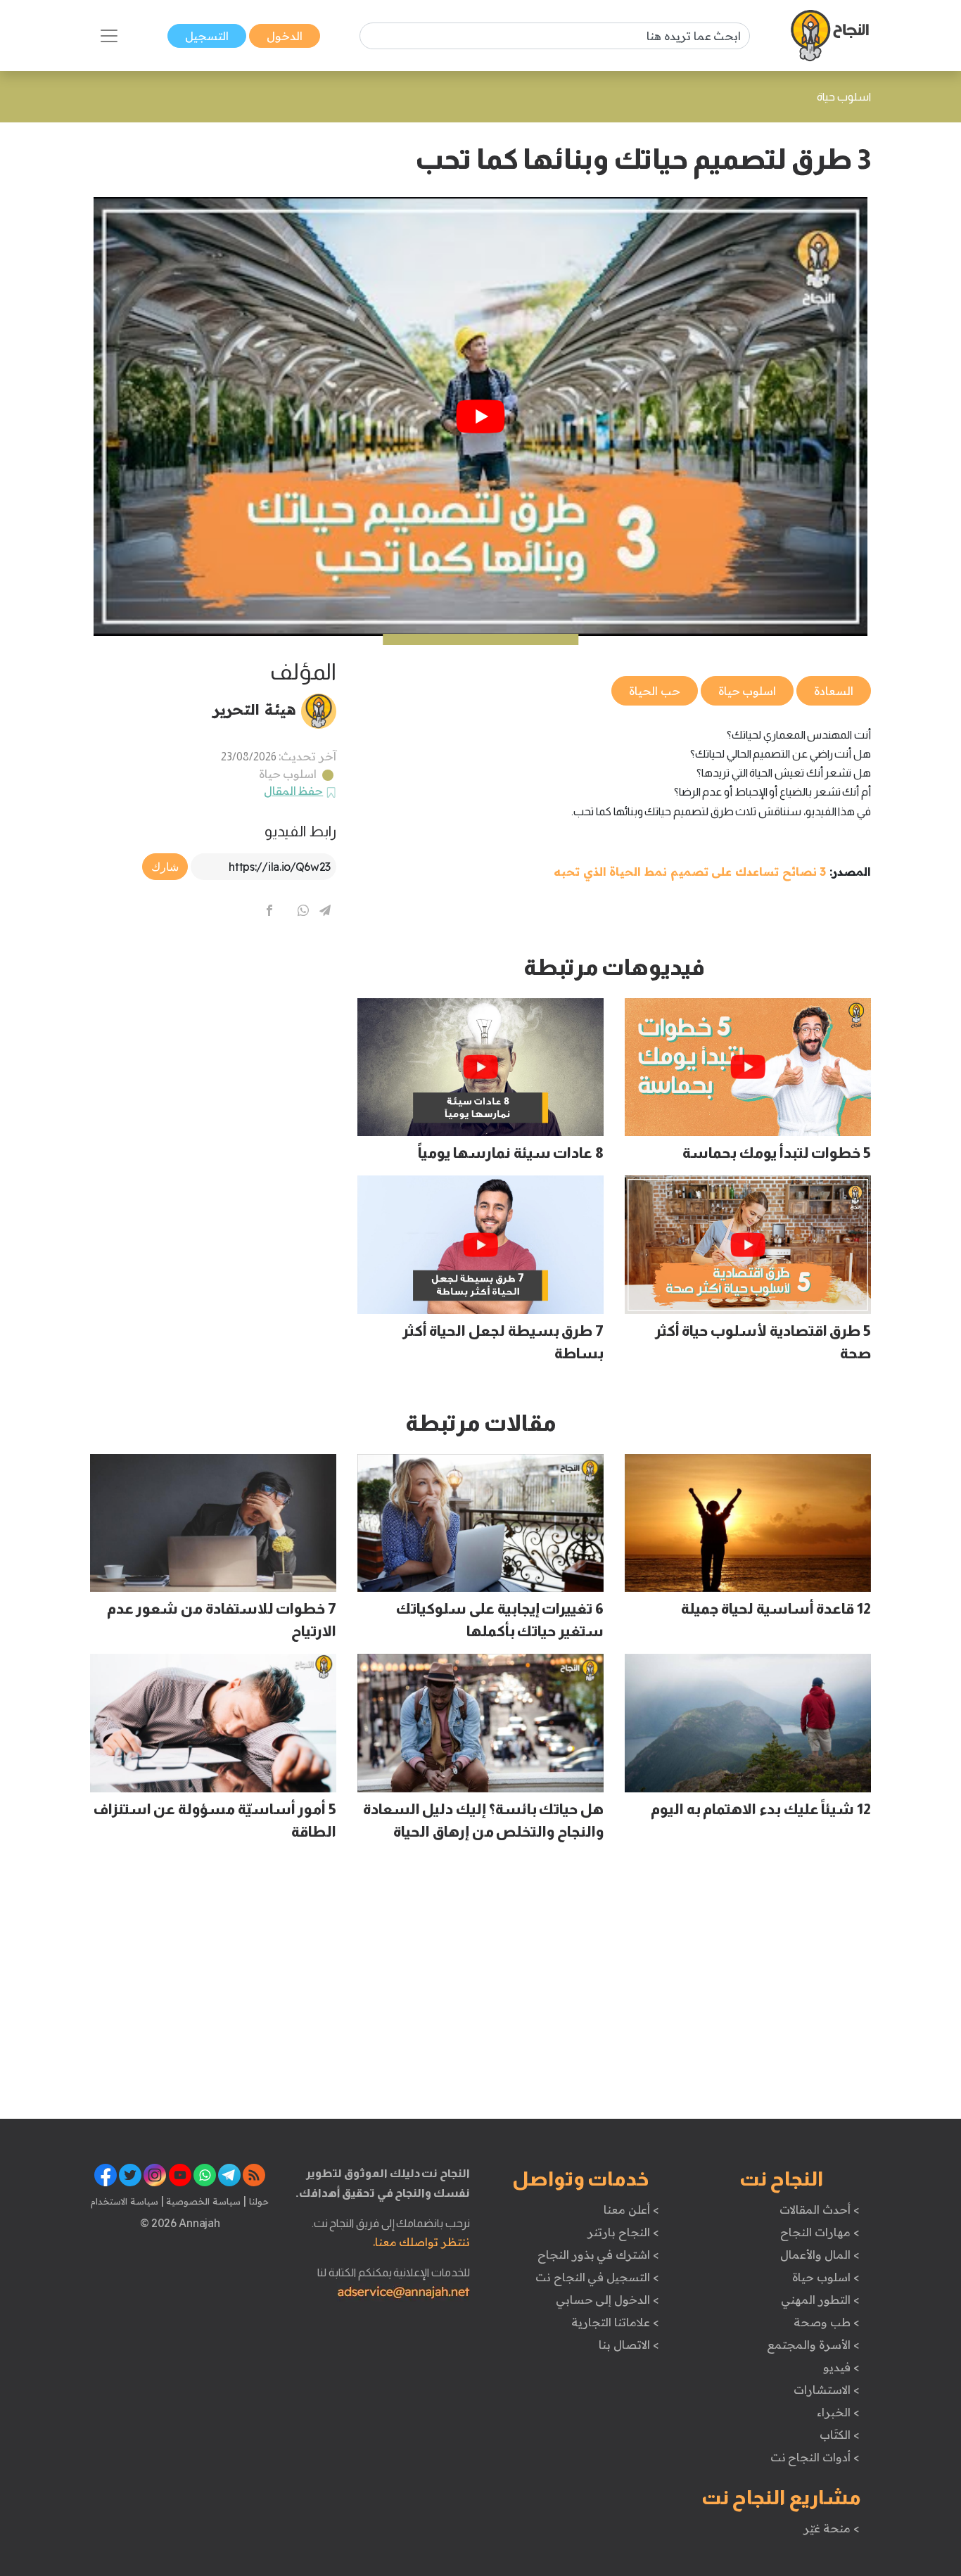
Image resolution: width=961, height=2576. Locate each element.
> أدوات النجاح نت (815, 2457)
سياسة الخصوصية (202, 2201)
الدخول (285, 36)
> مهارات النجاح (820, 2232)
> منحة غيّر (831, 2528)
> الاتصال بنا (629, 2345)
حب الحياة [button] (655, 691)
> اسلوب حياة (826, 2277)
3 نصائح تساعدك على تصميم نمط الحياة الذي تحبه (690, 872)
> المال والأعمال (820, 2255)
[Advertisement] (213, 1052)
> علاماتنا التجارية (615, 2322)
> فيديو (841, 2367)
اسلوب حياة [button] (747, 691)
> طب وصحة (826, 2322)
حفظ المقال (294, 791)
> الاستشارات (827, 2390)
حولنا (257, 2201)
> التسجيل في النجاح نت (597, 2277)
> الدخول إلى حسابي (607, 2300)
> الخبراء (838, 2412)
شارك (165, 867)
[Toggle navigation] (109, 36)
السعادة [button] (834, 691)
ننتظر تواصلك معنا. (421, 2242)
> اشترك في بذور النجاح (598, 2255)
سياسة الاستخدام (125, 2201)
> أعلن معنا (631, 2210)
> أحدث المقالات (819, 2210)
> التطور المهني (820, 2300)
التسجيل (207, 36)
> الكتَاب (840, 2435)
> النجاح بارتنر (623, 2232)
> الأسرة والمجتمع (813, 2345)
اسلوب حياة (288, 774)
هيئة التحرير (254, 709)
